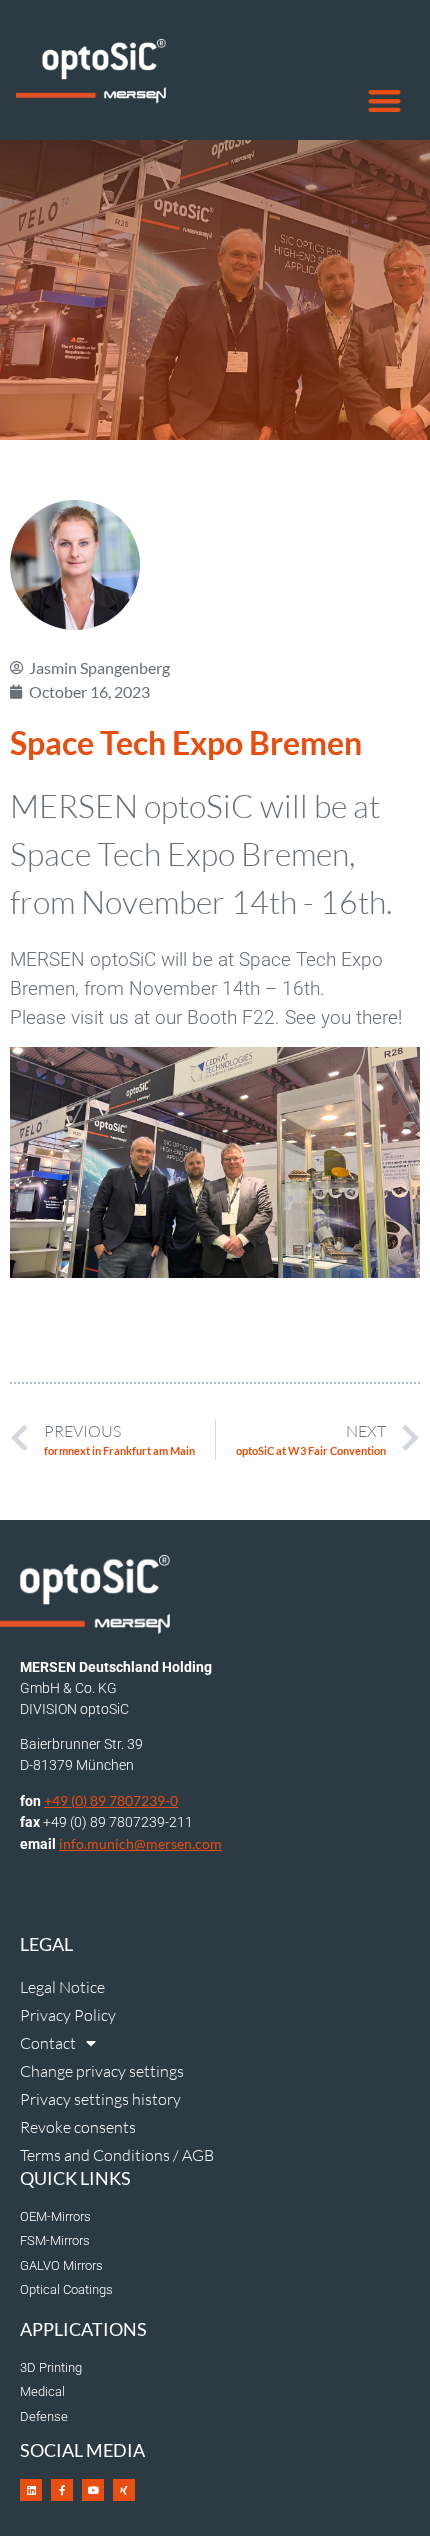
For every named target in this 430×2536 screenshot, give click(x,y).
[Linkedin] (31, 2490)
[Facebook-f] (62, 2490)
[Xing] (124, 2490)
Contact (48, 2043)
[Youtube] (93, 2490)
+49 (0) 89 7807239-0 (111, 1800)
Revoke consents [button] (78, 2127)
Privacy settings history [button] (100, 2099)
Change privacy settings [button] (102, 2071)
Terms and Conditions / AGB (117, 2155)
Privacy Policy (68, 2015)
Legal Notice (62, 1987)
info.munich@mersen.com (140, 1843)
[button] (385, 101)
